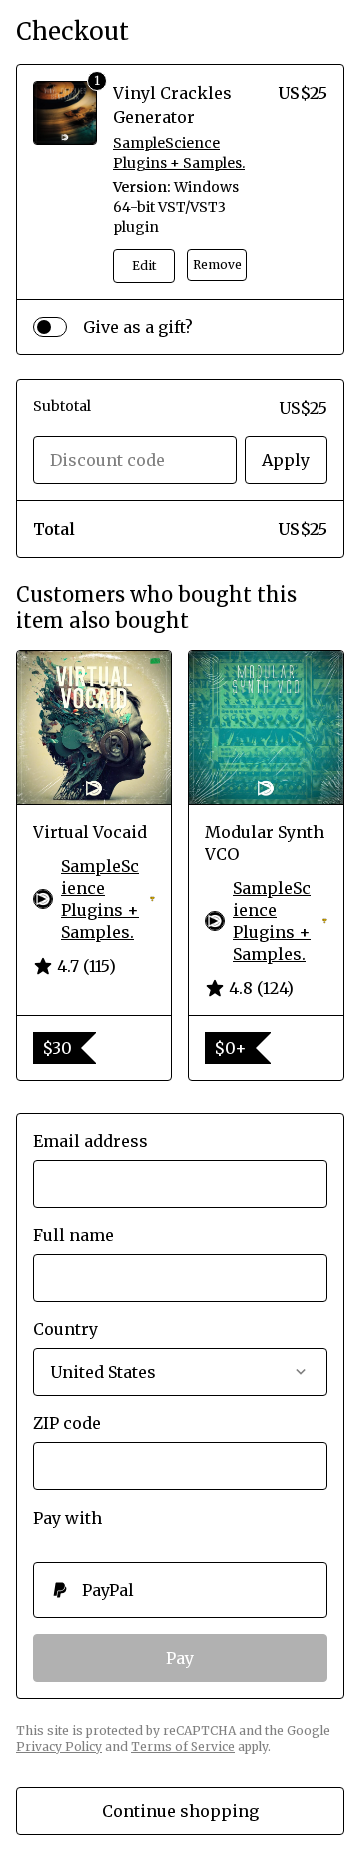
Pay (180, 1658)
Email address (90, 1141)
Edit (144, 265)
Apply (286, 460)
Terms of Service (183, 1746)
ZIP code (67, 1423)
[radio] (180, 1590)
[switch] (50, 327)
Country (65, 1329)
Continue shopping (180, 1811)
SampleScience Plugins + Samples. (179, 153)
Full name (73, 1235)
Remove (217, 264)
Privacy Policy (59, 1746)
